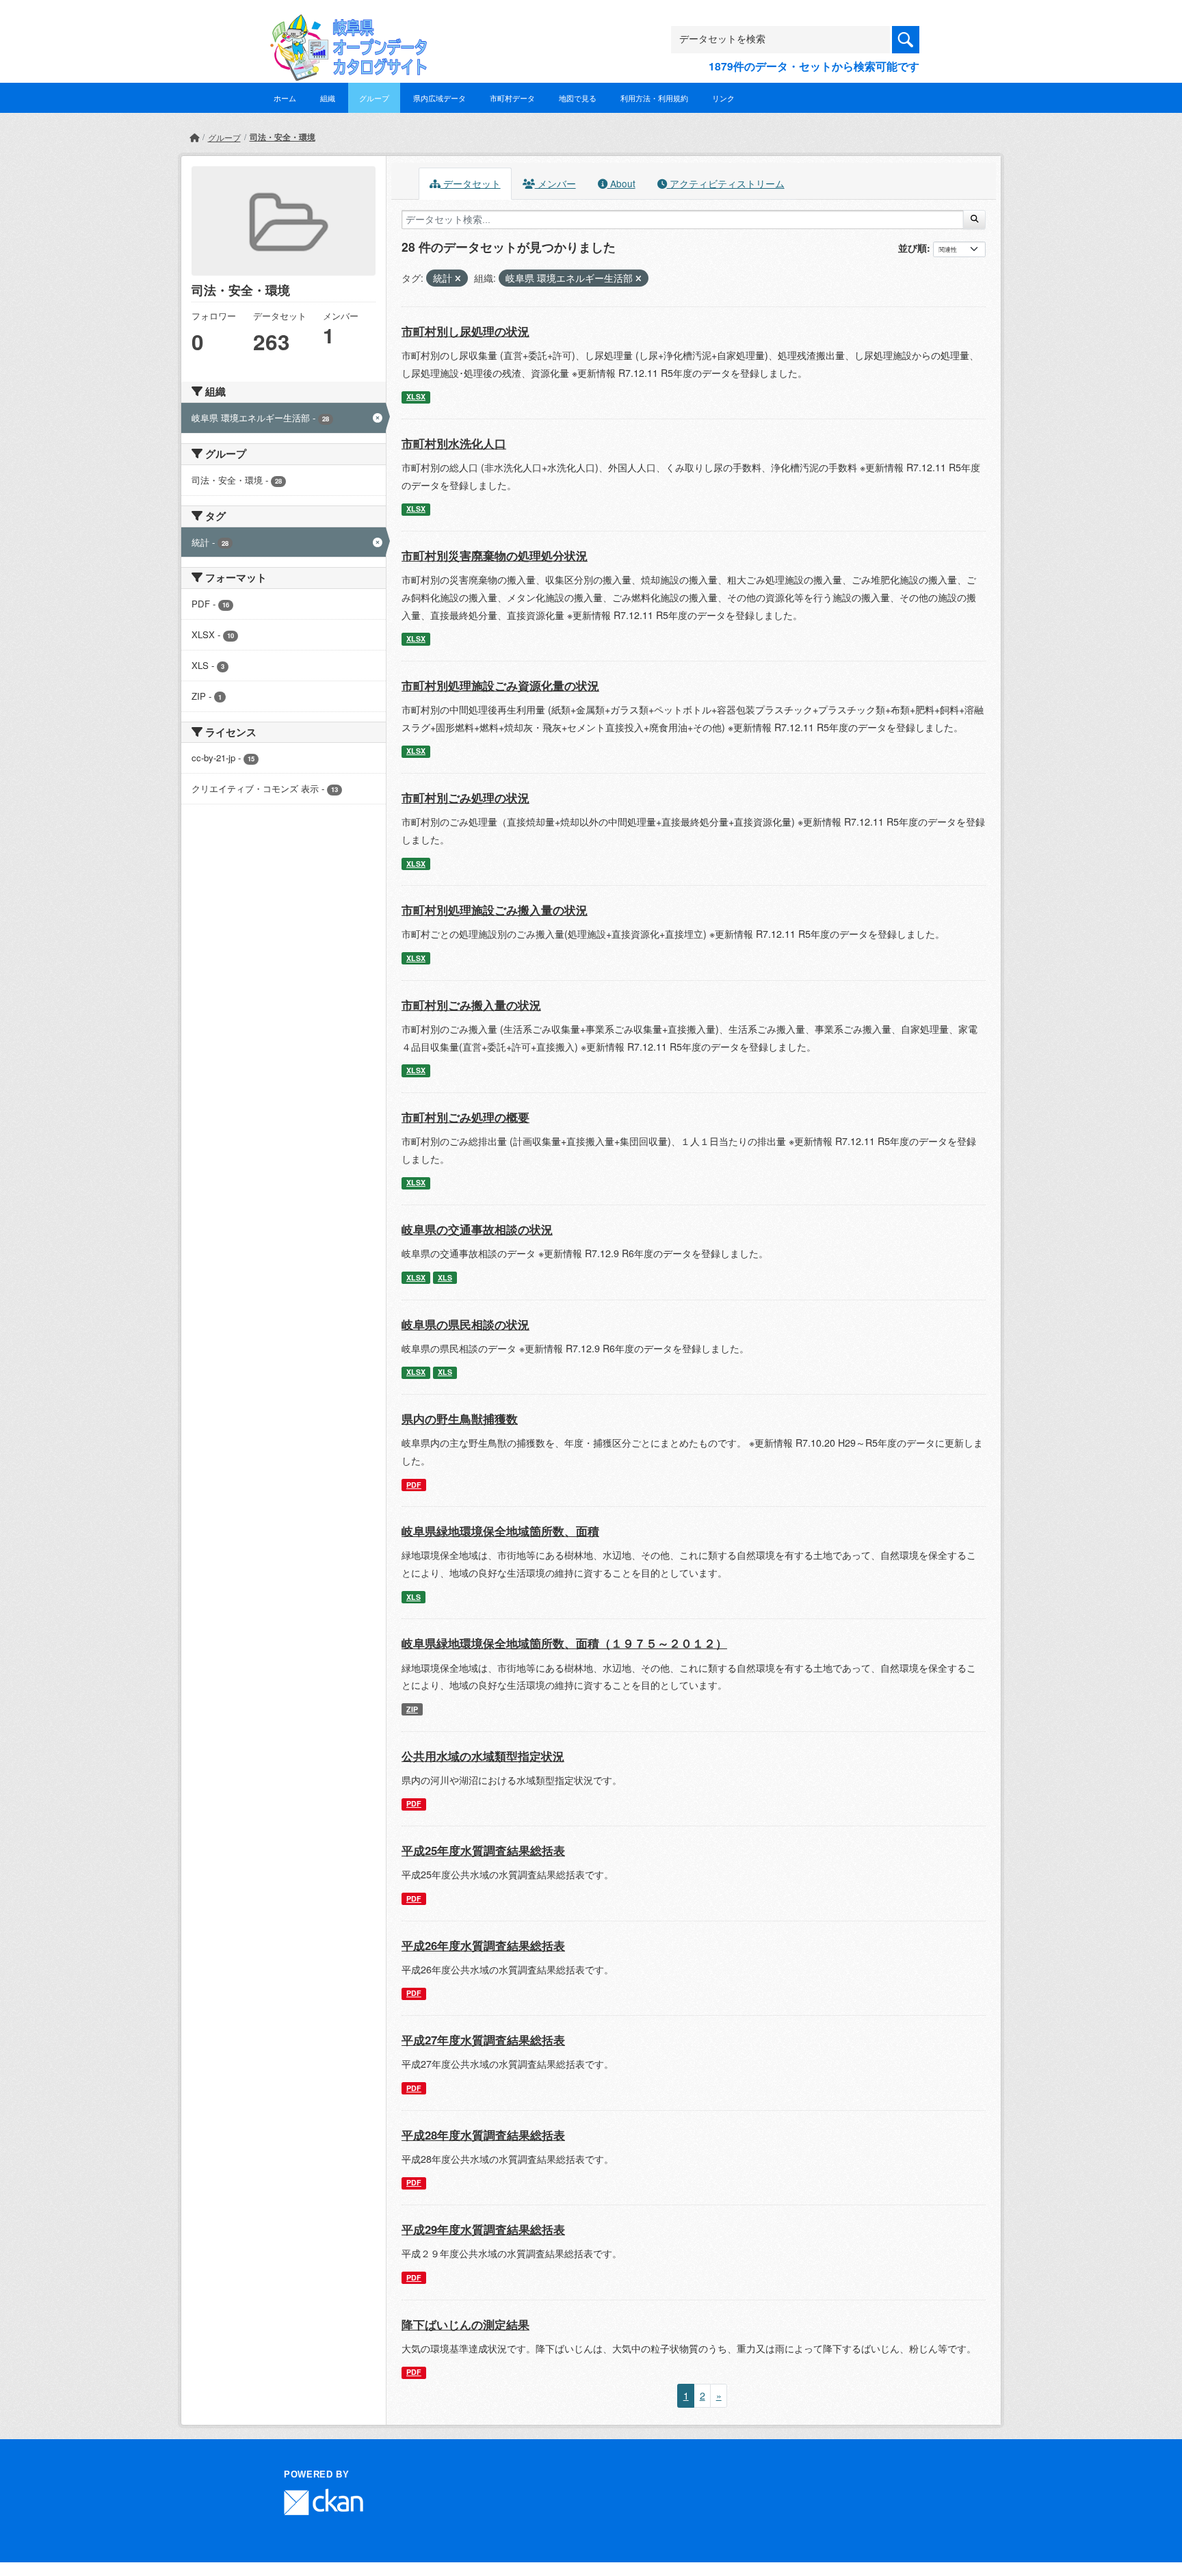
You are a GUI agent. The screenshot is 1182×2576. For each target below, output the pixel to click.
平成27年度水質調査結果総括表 (483, 2040)
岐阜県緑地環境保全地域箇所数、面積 (500, 1531)
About (621, 183)
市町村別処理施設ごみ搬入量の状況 (495, 910)
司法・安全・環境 (283, 137)
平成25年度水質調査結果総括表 (483, 1850)
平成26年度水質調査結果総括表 (483, 1945)
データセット (471, 183)
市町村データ (512, 98)
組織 (328, 98)
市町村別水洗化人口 (454, 443)
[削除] (458, 278)
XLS (445, 1277)
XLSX (416, 396)
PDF (414, 1485)
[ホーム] (194, 137)
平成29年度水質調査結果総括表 (483, 2229)
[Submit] (974, 220)
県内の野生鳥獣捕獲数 (460, 1419)
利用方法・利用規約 (654, 98)
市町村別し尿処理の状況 (465, 331)
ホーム (285, 98)
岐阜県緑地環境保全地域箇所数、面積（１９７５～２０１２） (564, 1643)
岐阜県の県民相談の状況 (465, 1324)
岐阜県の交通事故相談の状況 (477, 1229)
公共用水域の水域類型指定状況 (483, 1756)
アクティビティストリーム (726, 183)
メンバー (555, 183)
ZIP (412, 1709)
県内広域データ (439, 98)
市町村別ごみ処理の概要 (465, 1117)
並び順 (912, 248)
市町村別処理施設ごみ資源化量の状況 (500, 685)
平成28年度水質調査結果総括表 (483, 2135)
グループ (374, 98)
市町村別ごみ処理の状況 (465, 798)
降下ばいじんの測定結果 (465, 2324)
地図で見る (578, 98)
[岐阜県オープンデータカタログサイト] (345, 25)
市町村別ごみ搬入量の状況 (471, 1005)
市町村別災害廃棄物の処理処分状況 (495, 555)
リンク (723, 98)
